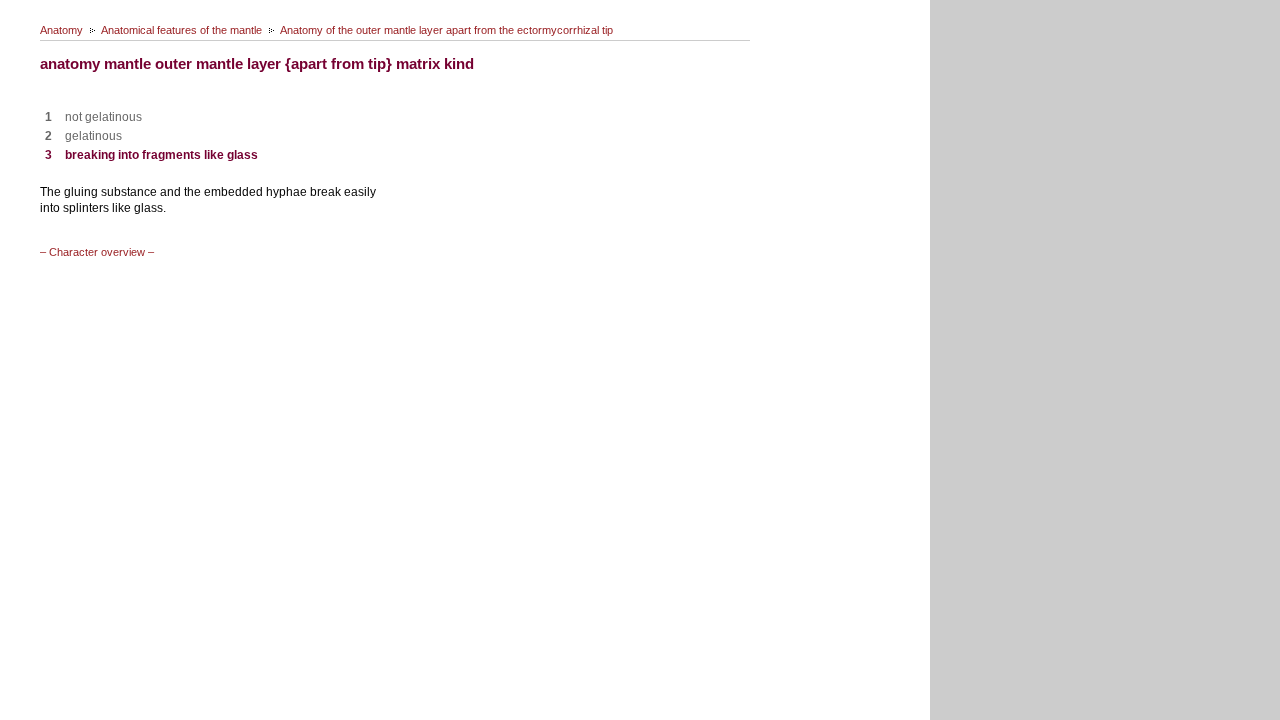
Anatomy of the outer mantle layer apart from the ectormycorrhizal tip (446, 30)
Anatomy (61, 30)
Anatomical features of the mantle (181, 30)
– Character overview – (97, 252)
